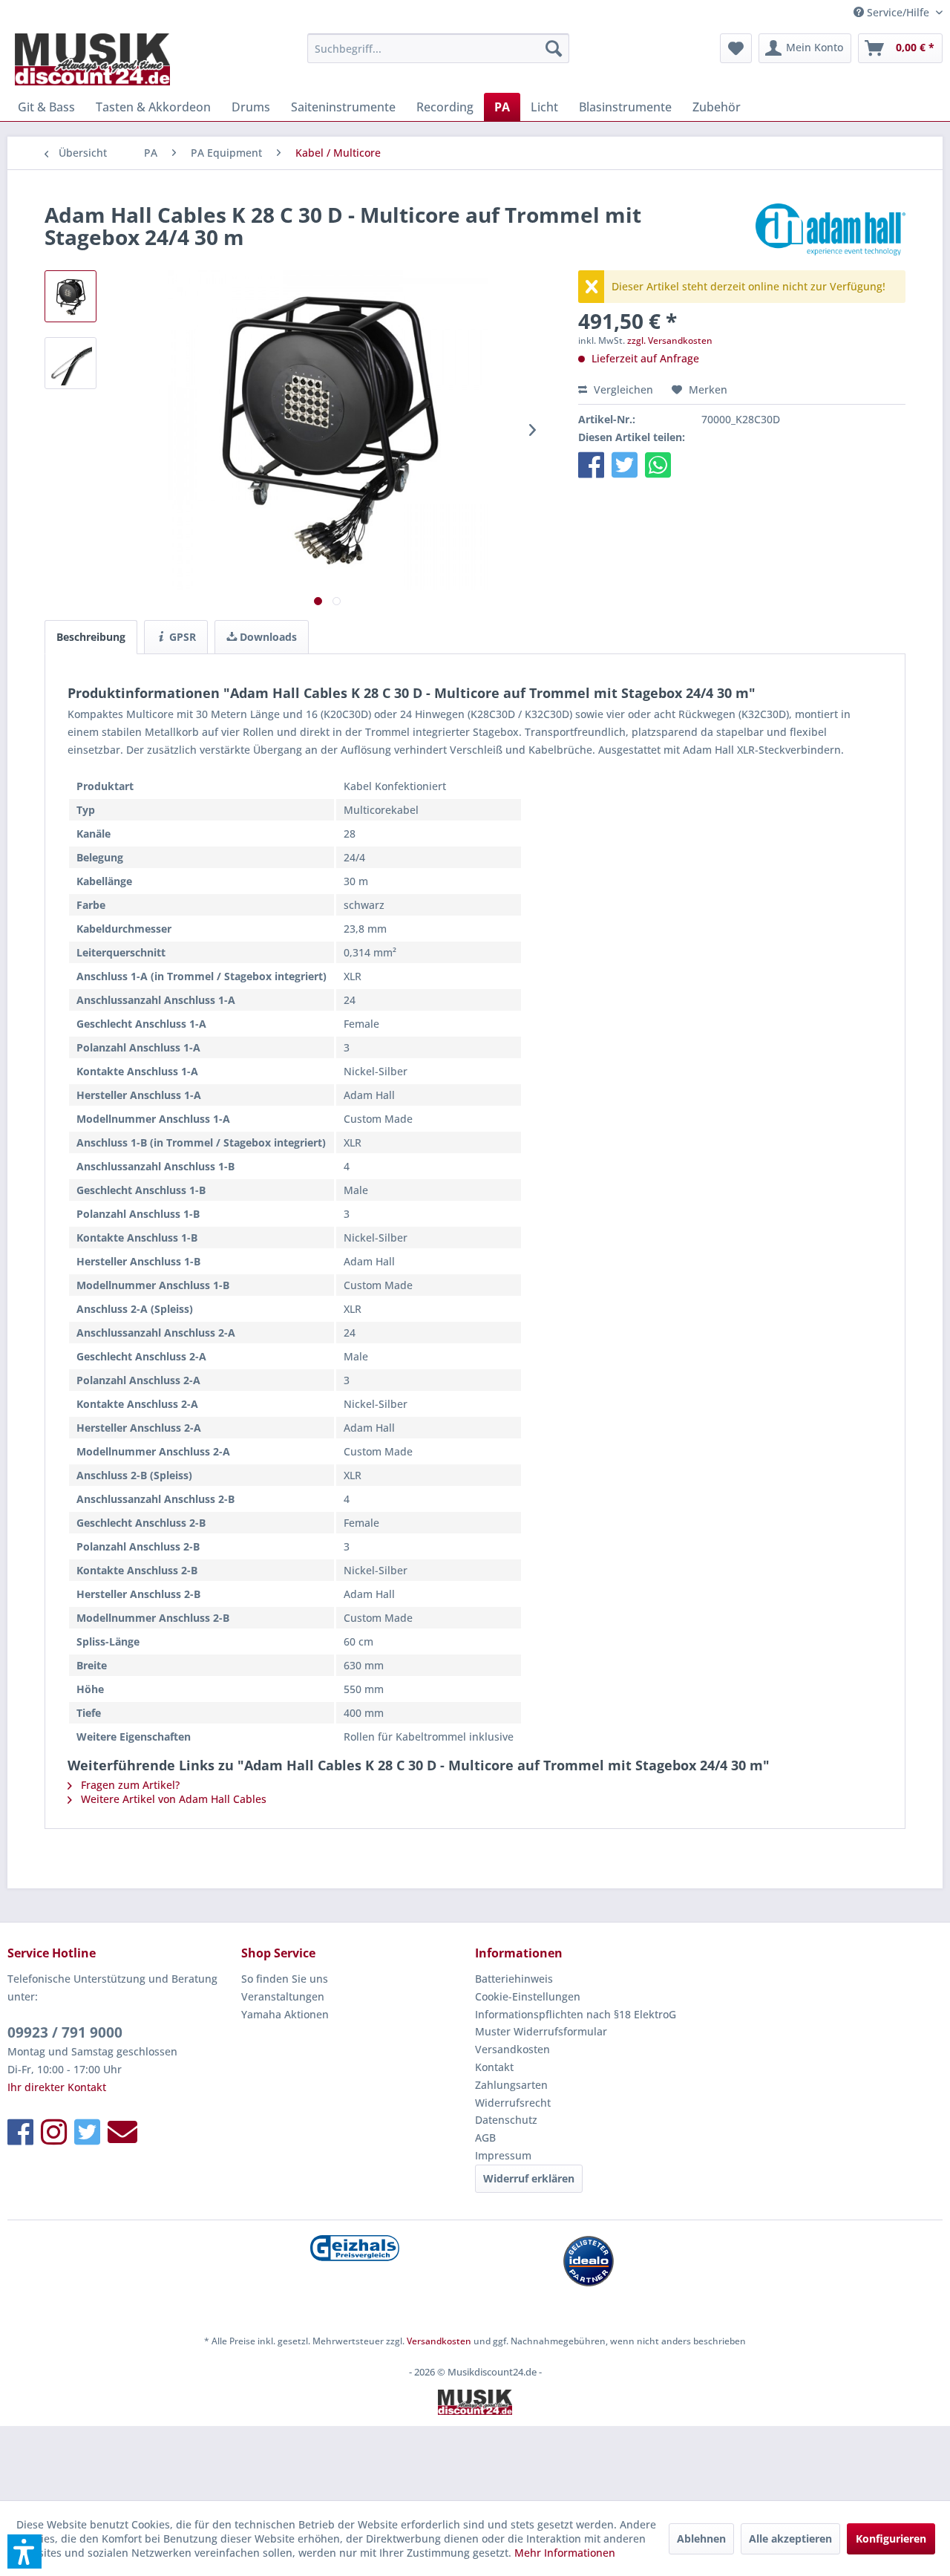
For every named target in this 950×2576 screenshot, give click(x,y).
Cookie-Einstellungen (528, 1996)
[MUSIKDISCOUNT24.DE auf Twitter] (87, 2132)
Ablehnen (701, 2538)
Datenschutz (506, 2120)
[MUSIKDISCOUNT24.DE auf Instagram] (54, 2132)
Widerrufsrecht (513, 2103)
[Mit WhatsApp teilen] (658, 464)
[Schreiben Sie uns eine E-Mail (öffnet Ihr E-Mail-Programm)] (122, 2132)
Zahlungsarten (511, 2085)
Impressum (503, 2155)
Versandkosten (512, 2049)
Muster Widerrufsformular (541, 2031)
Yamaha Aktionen (285, 2014)
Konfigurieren (891, 2538)
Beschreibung (91, 637)
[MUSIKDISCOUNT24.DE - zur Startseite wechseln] (92, 59)
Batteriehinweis (514, 1979)
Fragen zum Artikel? (129, 1785)
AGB (485, 2138)
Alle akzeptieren (790, 2538)
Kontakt (494, 2067)
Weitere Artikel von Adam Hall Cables (172, 1799)
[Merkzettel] (736, 48)
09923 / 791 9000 (65, 2032)
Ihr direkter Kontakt (57, 2087)
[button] (591, 464)
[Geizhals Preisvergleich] (354, 2248)
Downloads (267, 637)
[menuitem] (438, 48)
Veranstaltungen (283, 1996)
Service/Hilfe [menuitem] (898, 12)
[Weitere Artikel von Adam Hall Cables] (831, 229)
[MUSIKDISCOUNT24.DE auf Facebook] (20, 2132)
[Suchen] (554, 48)
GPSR (181, 637)
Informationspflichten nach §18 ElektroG (576, 2014)
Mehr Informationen (565, 2553)
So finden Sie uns (285, 1979)
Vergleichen (622, 389)
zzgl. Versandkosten (670, 340)
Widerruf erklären (529, 2178)
